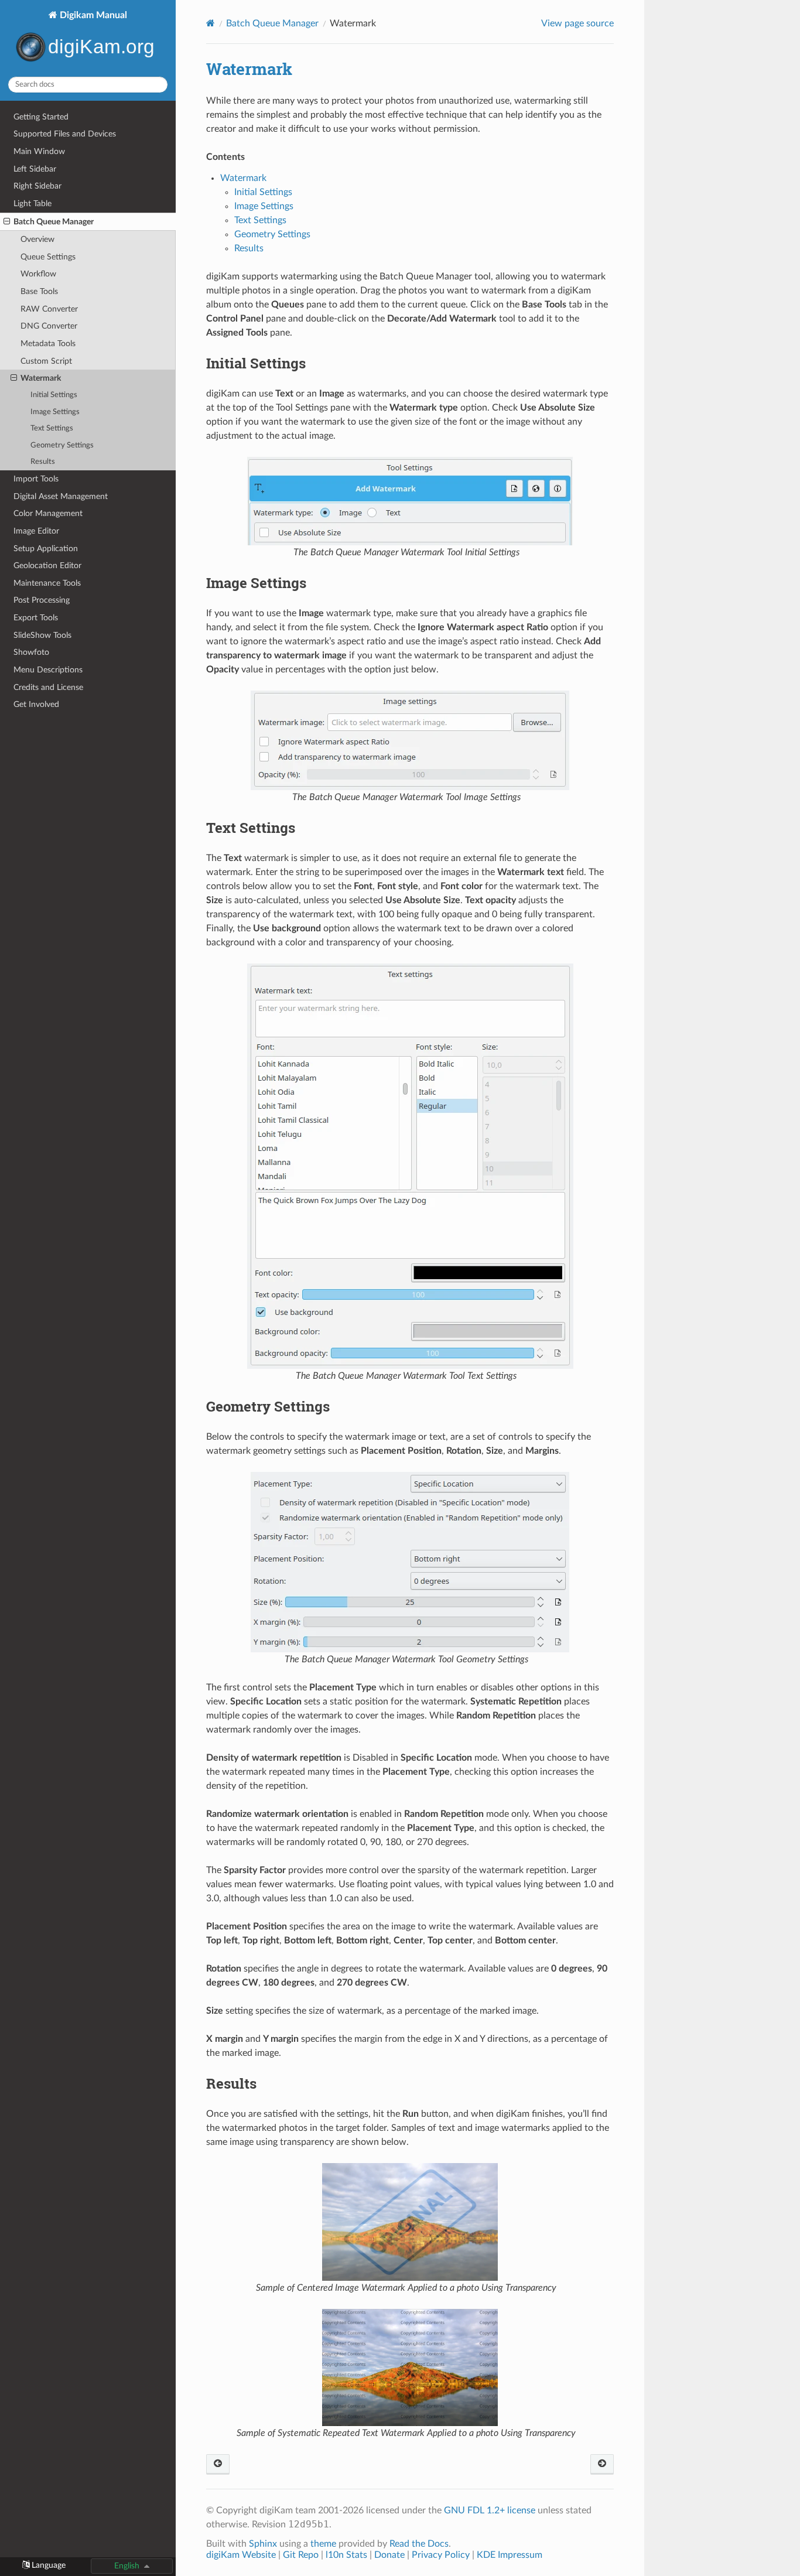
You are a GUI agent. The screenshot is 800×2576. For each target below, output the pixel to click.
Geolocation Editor (47, 566)
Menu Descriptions (48, 670)
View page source (577, 23)
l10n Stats (346, 2555)
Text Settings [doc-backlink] (251, 828)
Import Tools (36, 479)
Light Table (33, 204)
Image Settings (55, 412)
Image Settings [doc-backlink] (256, 583)
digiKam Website (241, 2555)
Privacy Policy (441, 2555)
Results (43, 462)
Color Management (48, 513)
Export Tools (36, 618)
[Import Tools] (602, 2464)
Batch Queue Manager (54, 222)
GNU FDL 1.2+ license (490, 2510)
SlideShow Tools (42, 635)
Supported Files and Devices (65, 134)
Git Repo (301, 2555)
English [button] (127, 2566)
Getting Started (41, 117)
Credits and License (48, 687)
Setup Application (46, 549)
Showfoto (31, 652)
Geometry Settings (62, 445)
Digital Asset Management (61, 496)
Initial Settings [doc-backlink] (256, 363)
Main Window (39, 151)
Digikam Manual (92, 15)
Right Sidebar (37, 186)
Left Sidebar (35, 169)
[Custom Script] (218, 2464)
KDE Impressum (510, 2555)
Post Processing (42, 600)
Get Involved (36, 704)
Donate (389, 2555)
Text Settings (52, 428)
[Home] (211, 23)
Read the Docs (419, 2544)
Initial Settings (54, 395)
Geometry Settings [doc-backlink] (268, 1406)
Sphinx (263, 2544)
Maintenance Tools (47, 583)
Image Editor (36, 531)
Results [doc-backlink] (231, 2083)
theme (323, 2544)
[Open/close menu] (7, 222)
